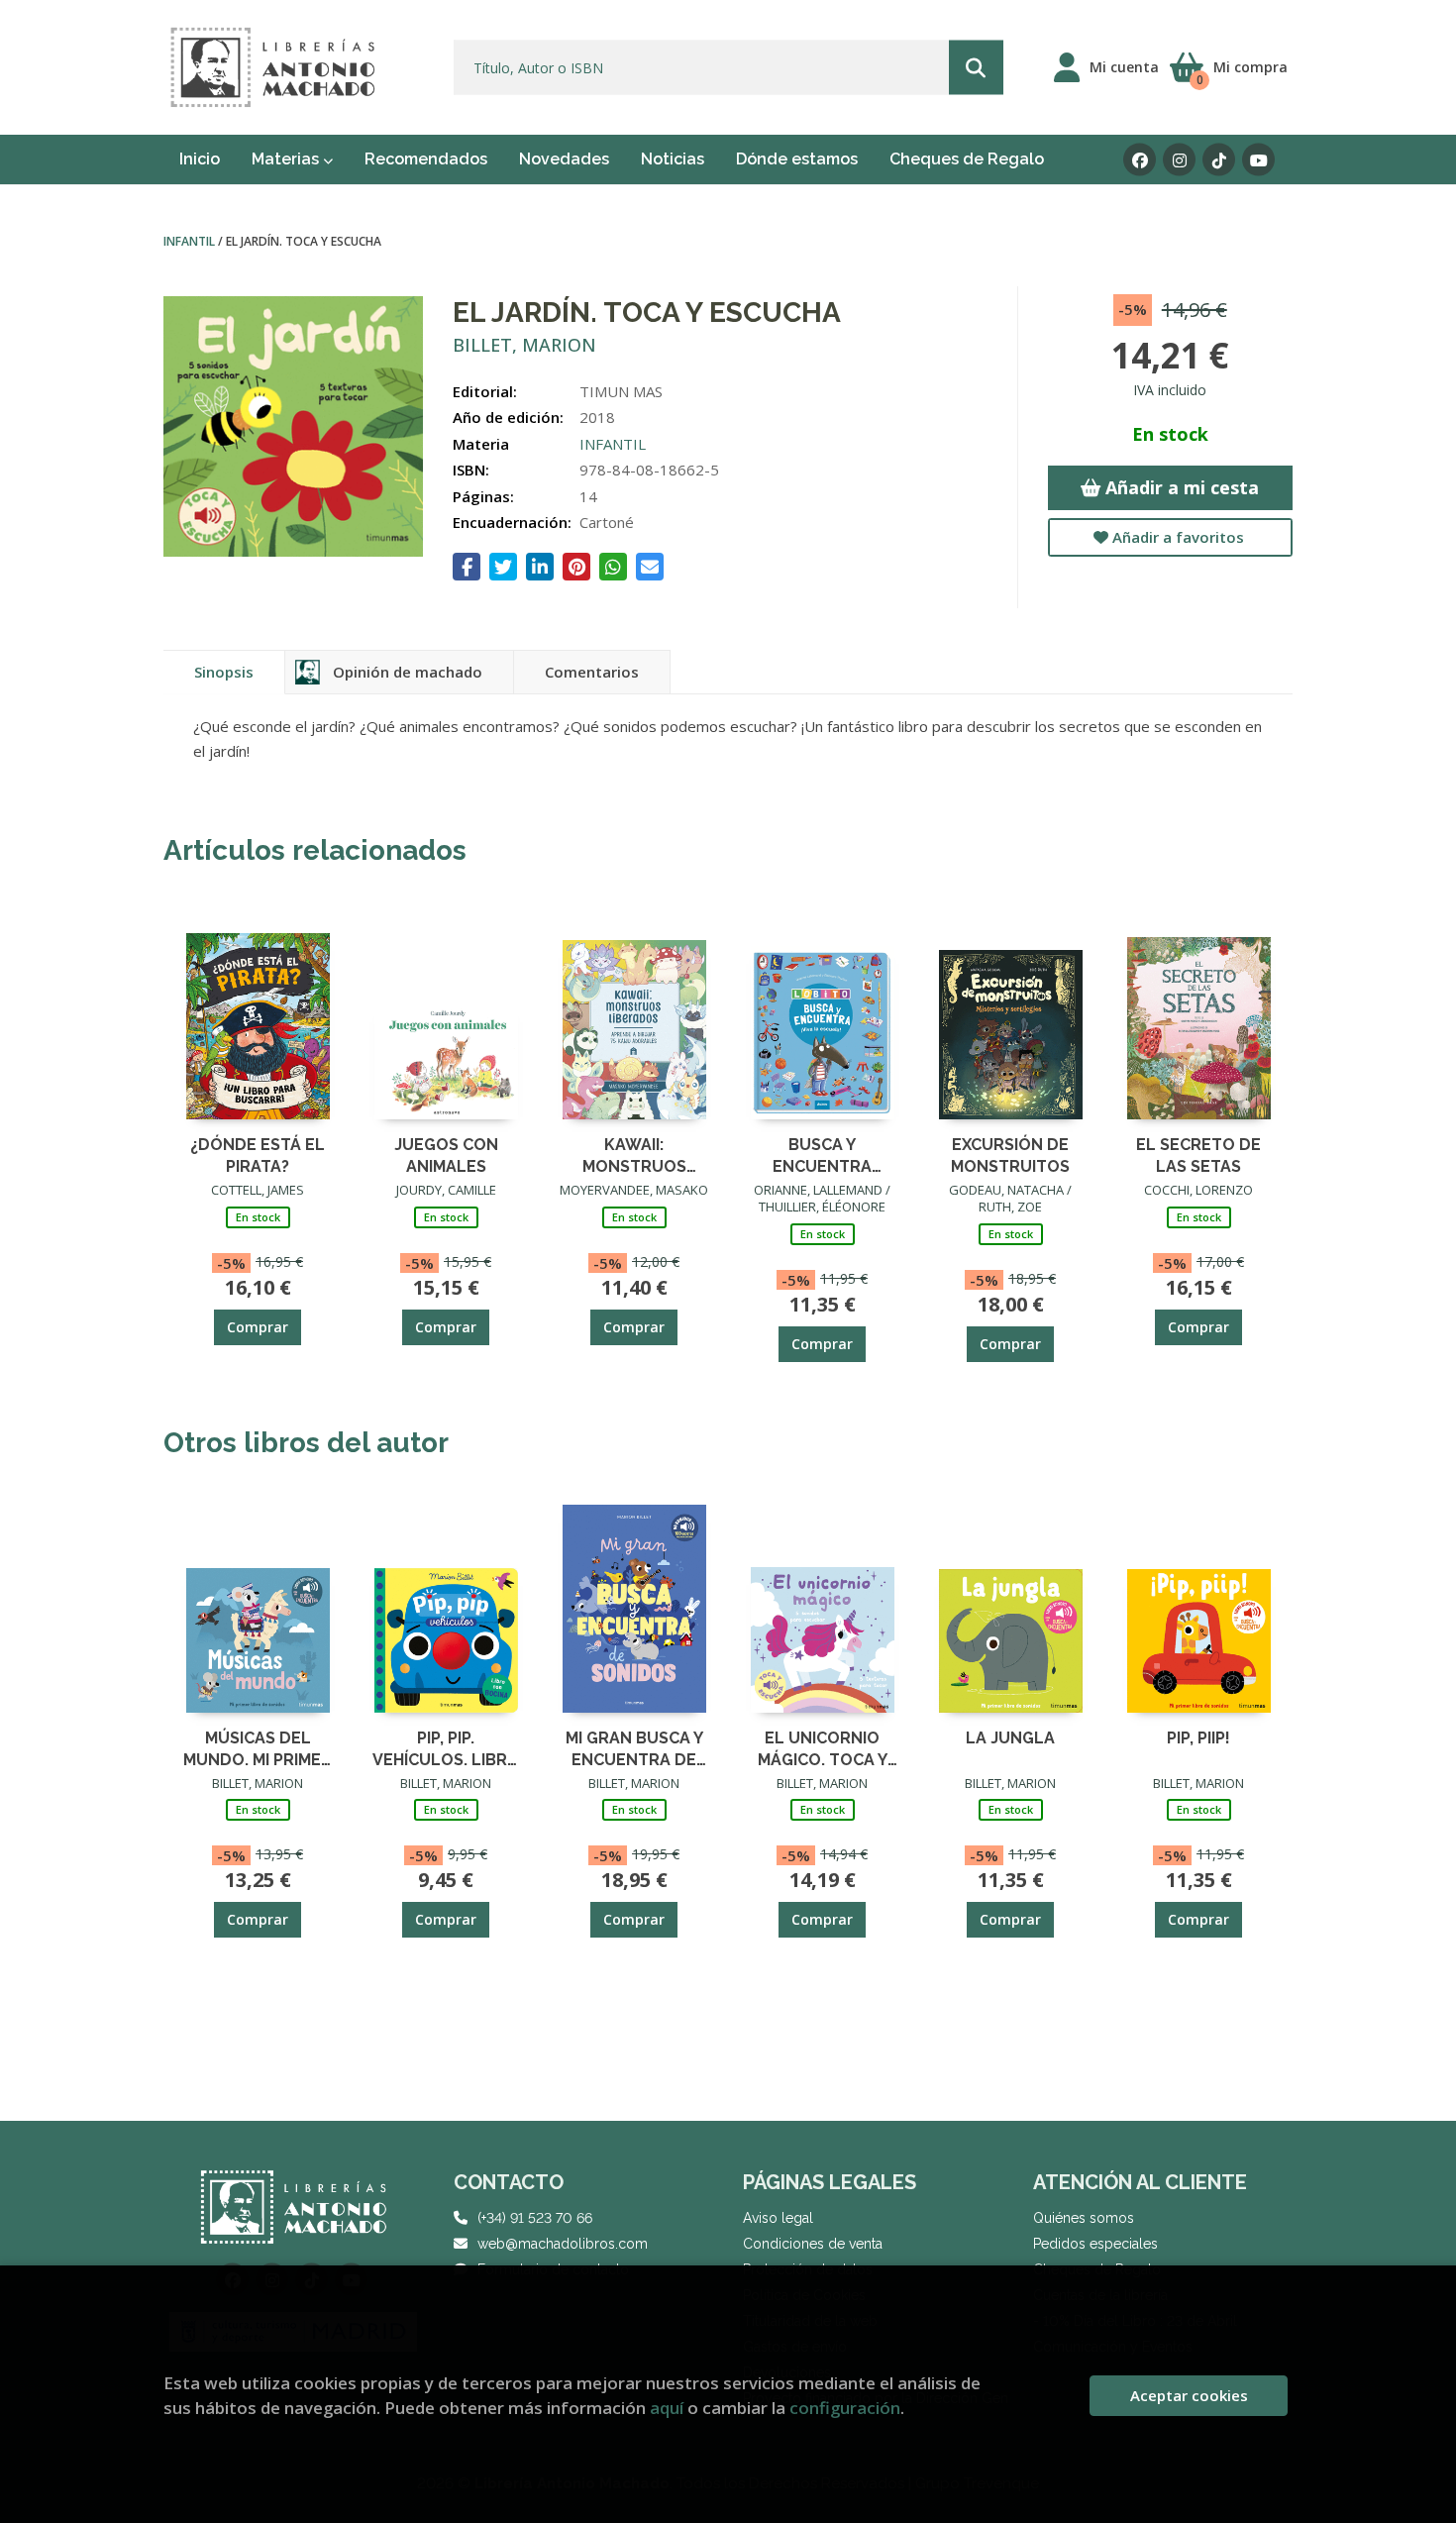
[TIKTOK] (1219, 160)
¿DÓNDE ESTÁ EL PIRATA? (258, 1155)
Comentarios (592, 672)
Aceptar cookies (1189, 2395)
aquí (667, 2408)
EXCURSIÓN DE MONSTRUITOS (1010, 1155)
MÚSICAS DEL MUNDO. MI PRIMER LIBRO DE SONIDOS (258, 1748)
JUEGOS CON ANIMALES (446, 1155)
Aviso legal (778, 2218)
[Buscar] (976, 68)
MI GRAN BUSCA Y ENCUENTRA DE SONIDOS (634, 1748)
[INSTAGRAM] (1179, 160)
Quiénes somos (1084, 2218)
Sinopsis (224, 672)
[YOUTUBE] (1258, 160)
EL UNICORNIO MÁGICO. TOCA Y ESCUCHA (823, 1748)
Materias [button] (287, 159)
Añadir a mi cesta (1180, 487)
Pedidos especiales (1095, 2244)
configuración (845, 2408)
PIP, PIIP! (1198, 1738)
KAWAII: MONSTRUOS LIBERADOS (634, 1155)
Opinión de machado (408, 672)
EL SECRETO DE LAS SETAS (1198, 1155)
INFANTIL (191, 241)
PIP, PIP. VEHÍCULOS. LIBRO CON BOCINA (446, 1748)
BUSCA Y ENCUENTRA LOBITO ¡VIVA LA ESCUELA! (822, 1155)
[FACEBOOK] (1140, 160)
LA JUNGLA (1010, 1738)
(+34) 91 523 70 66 (535, 2218)
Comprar (258, 1327)
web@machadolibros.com (563, 2244)
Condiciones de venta (813, 2244)
